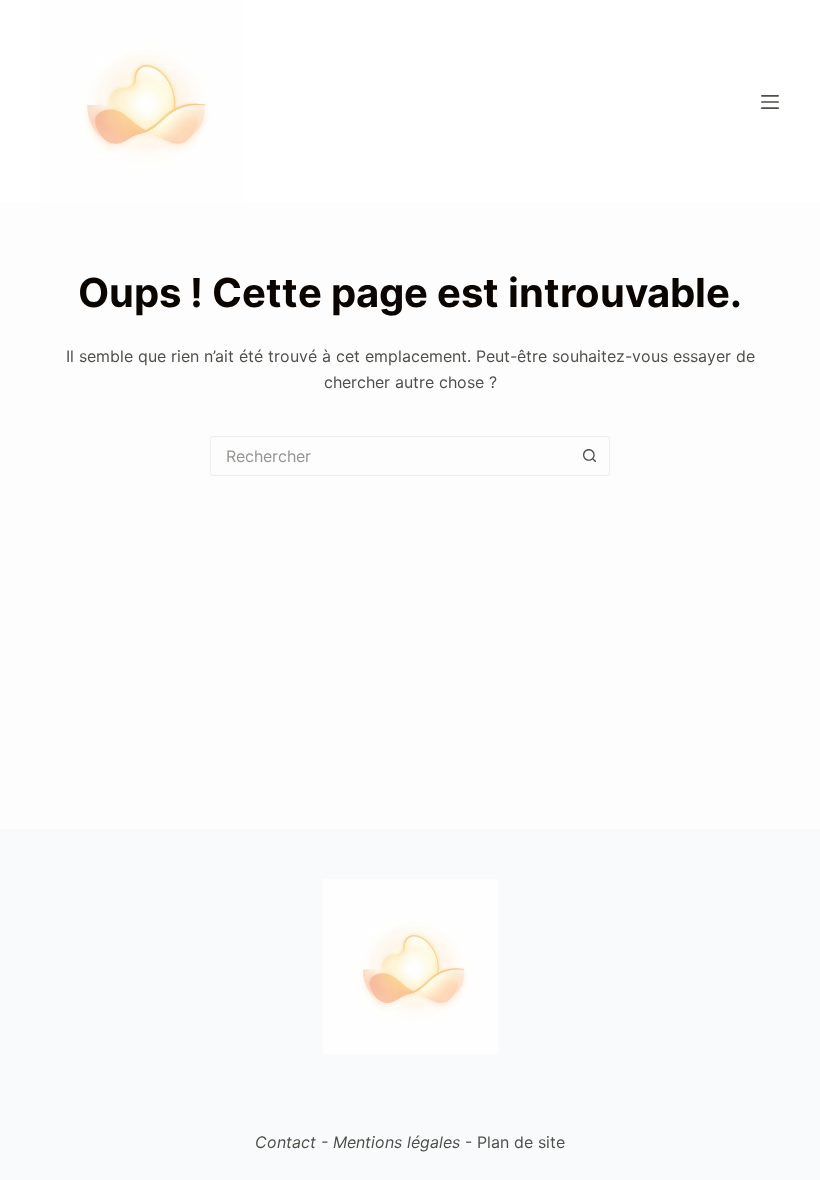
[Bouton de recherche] (590, 456)
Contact (285, 1142)
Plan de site (521, 1142)
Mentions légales (396, 1142)
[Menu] (770, 102)
